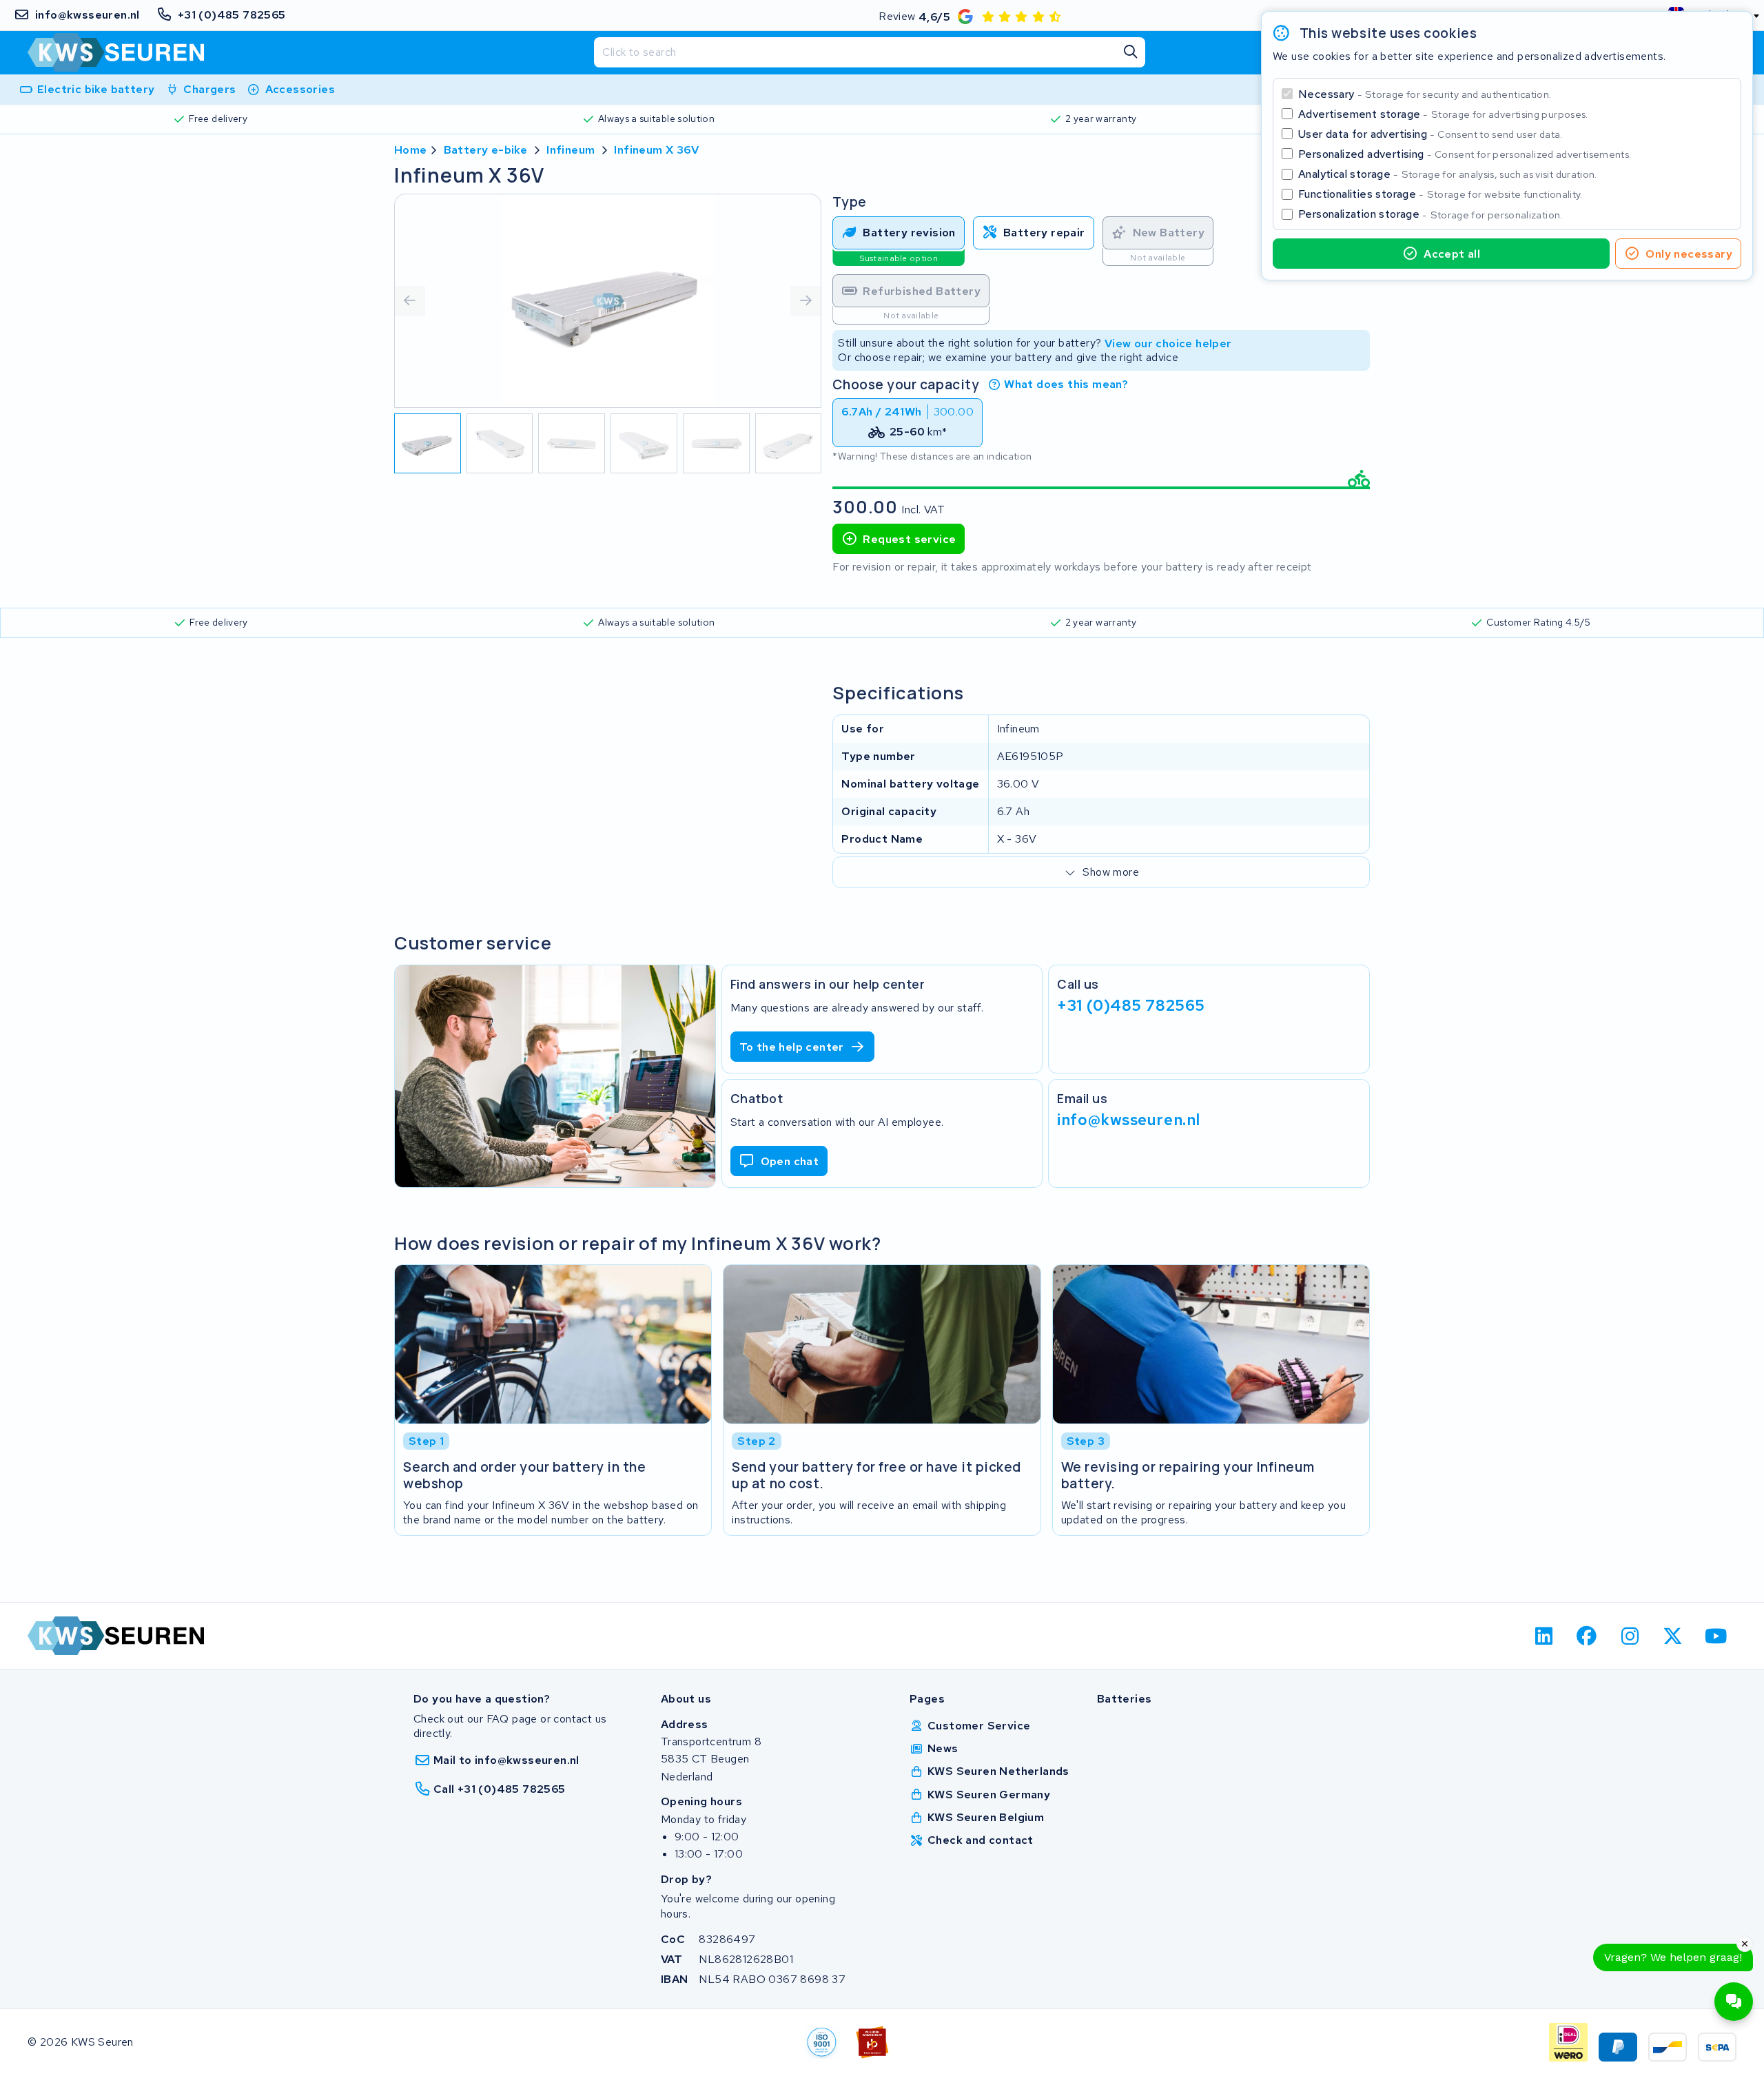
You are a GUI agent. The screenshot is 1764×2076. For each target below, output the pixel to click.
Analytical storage (1448, 174)
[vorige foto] (410, 301)
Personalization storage (1430, 214)
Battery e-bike (486, 150)
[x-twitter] (1673, 1636)
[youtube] (1716, 1636)
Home (411, 150)
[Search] (1130, 52)
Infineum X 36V (656, 150)
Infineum (571, 150)
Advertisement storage (1443, 114)
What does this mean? (1066, 384)
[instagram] (1630, 1636)
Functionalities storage (1440, 194)
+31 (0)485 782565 (1131, 1005)
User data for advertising (1430, 134)
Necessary (1425, 94)
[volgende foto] (806, 301)
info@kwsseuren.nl (1129, 1119)
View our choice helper (1168, 343)
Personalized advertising (1465, 154)
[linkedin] (1544, 1636)
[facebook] (1587, 1636)
